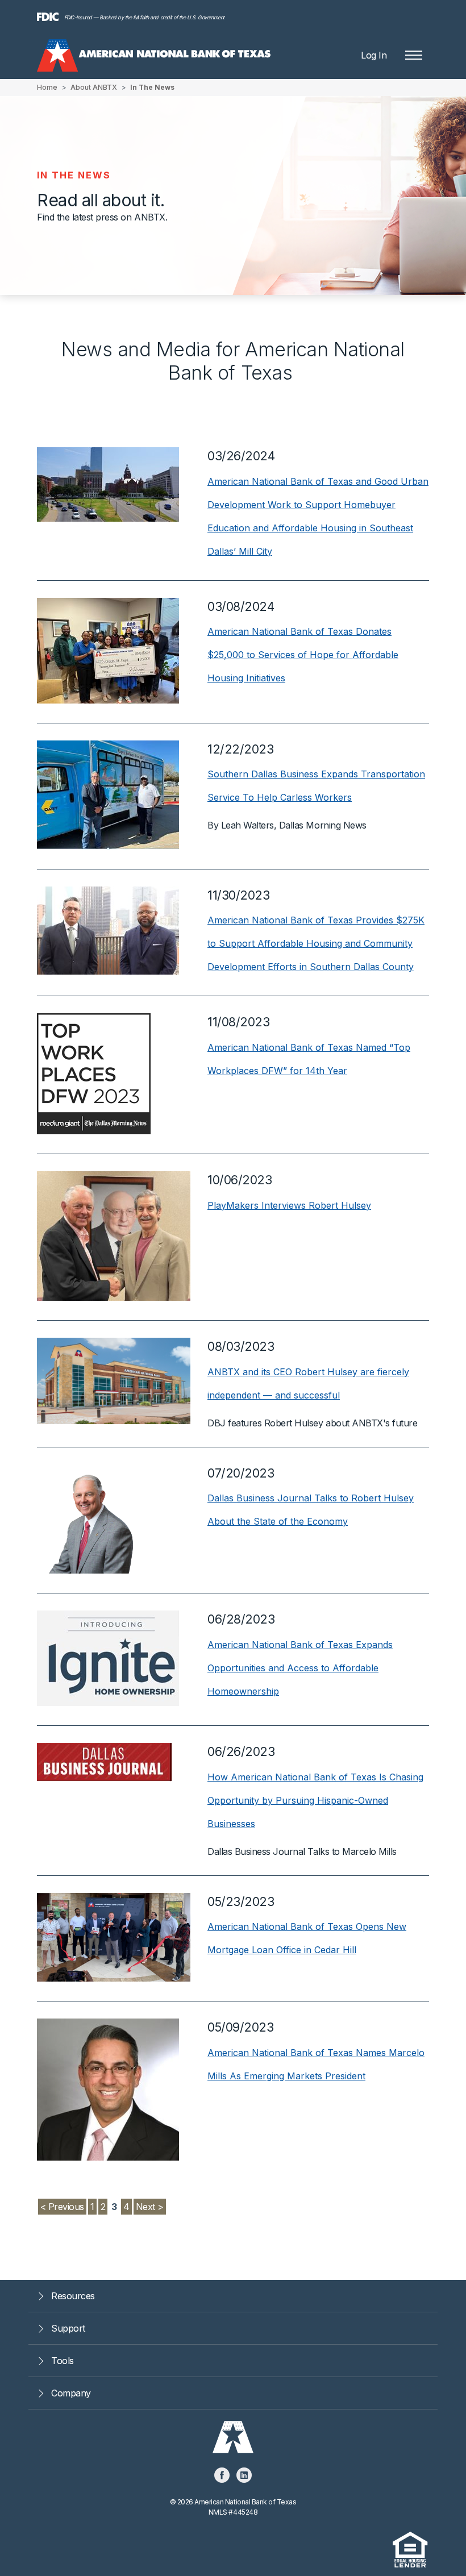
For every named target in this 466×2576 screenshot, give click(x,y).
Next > (150, 2207)
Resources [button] (73, 2296)
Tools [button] (63, 2361)
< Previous (62, 2207)
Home (47, 87)
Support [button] (68, 2328)
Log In (374, 55)
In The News (152, 87)
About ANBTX (94, 87)
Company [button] (71, 2393)
